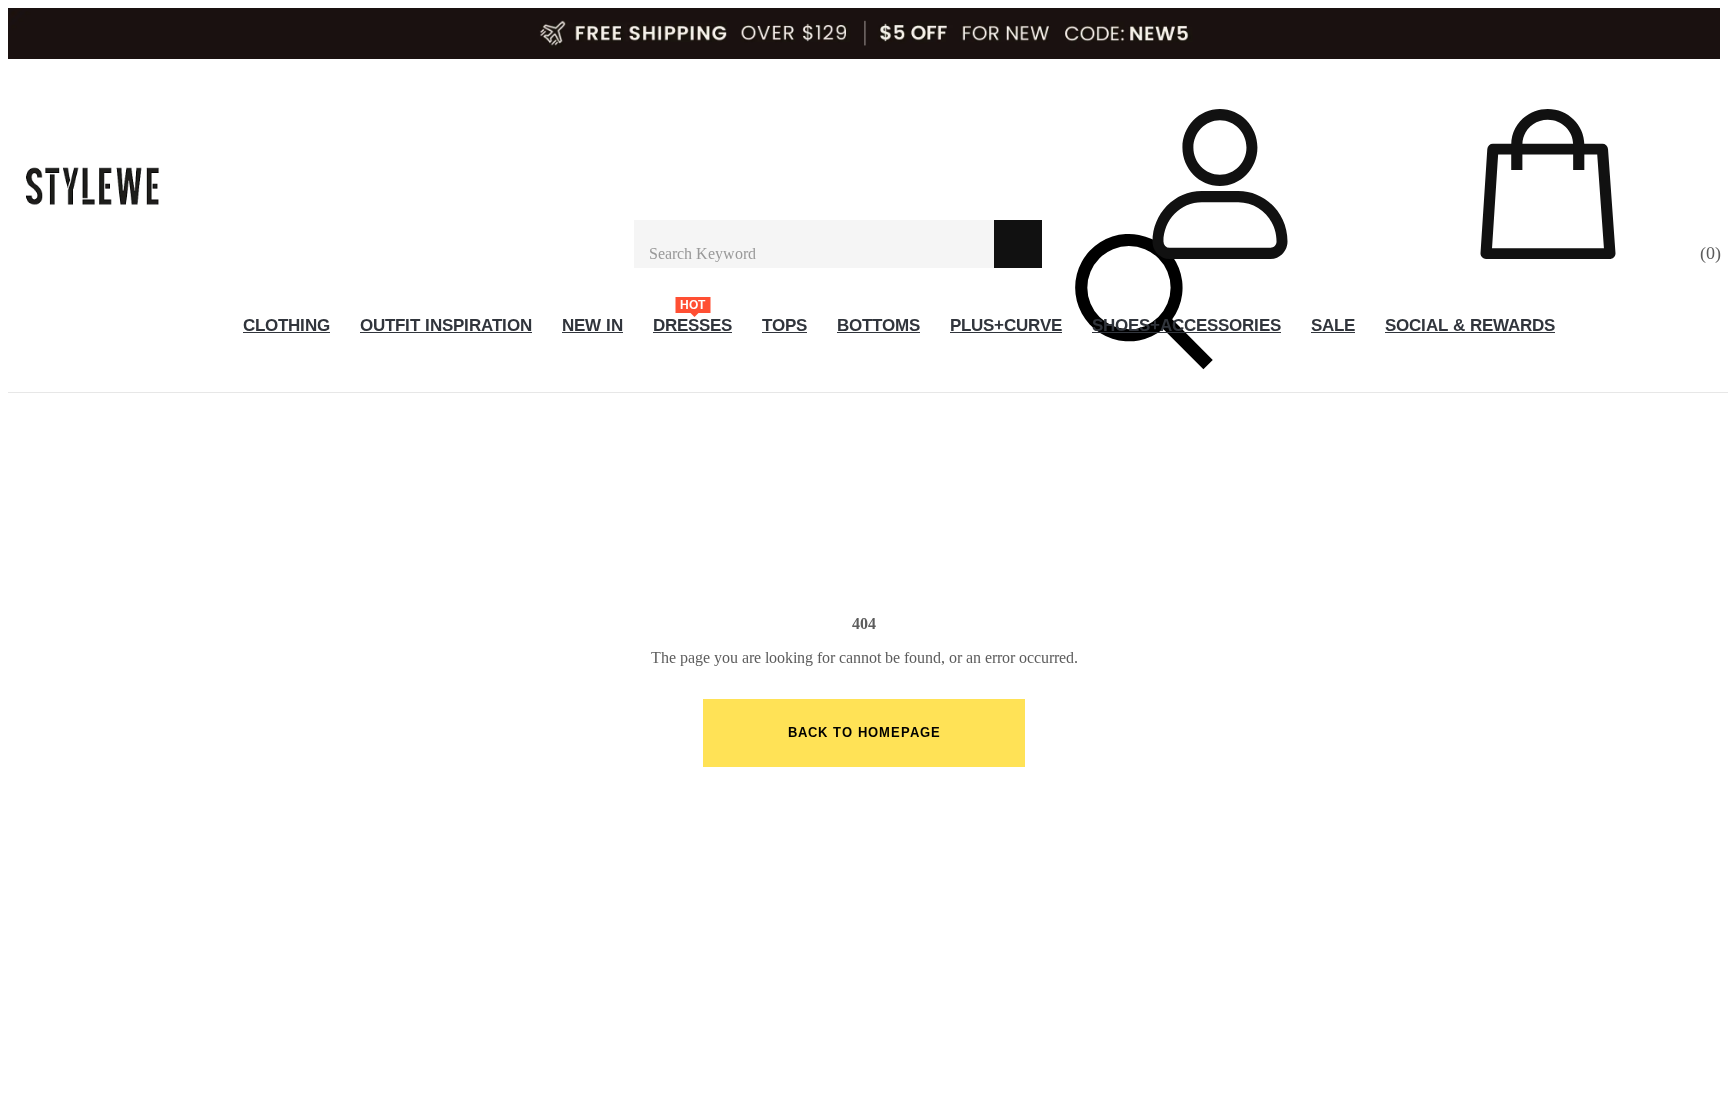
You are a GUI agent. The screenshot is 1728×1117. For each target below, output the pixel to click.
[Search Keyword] (814, 244)
